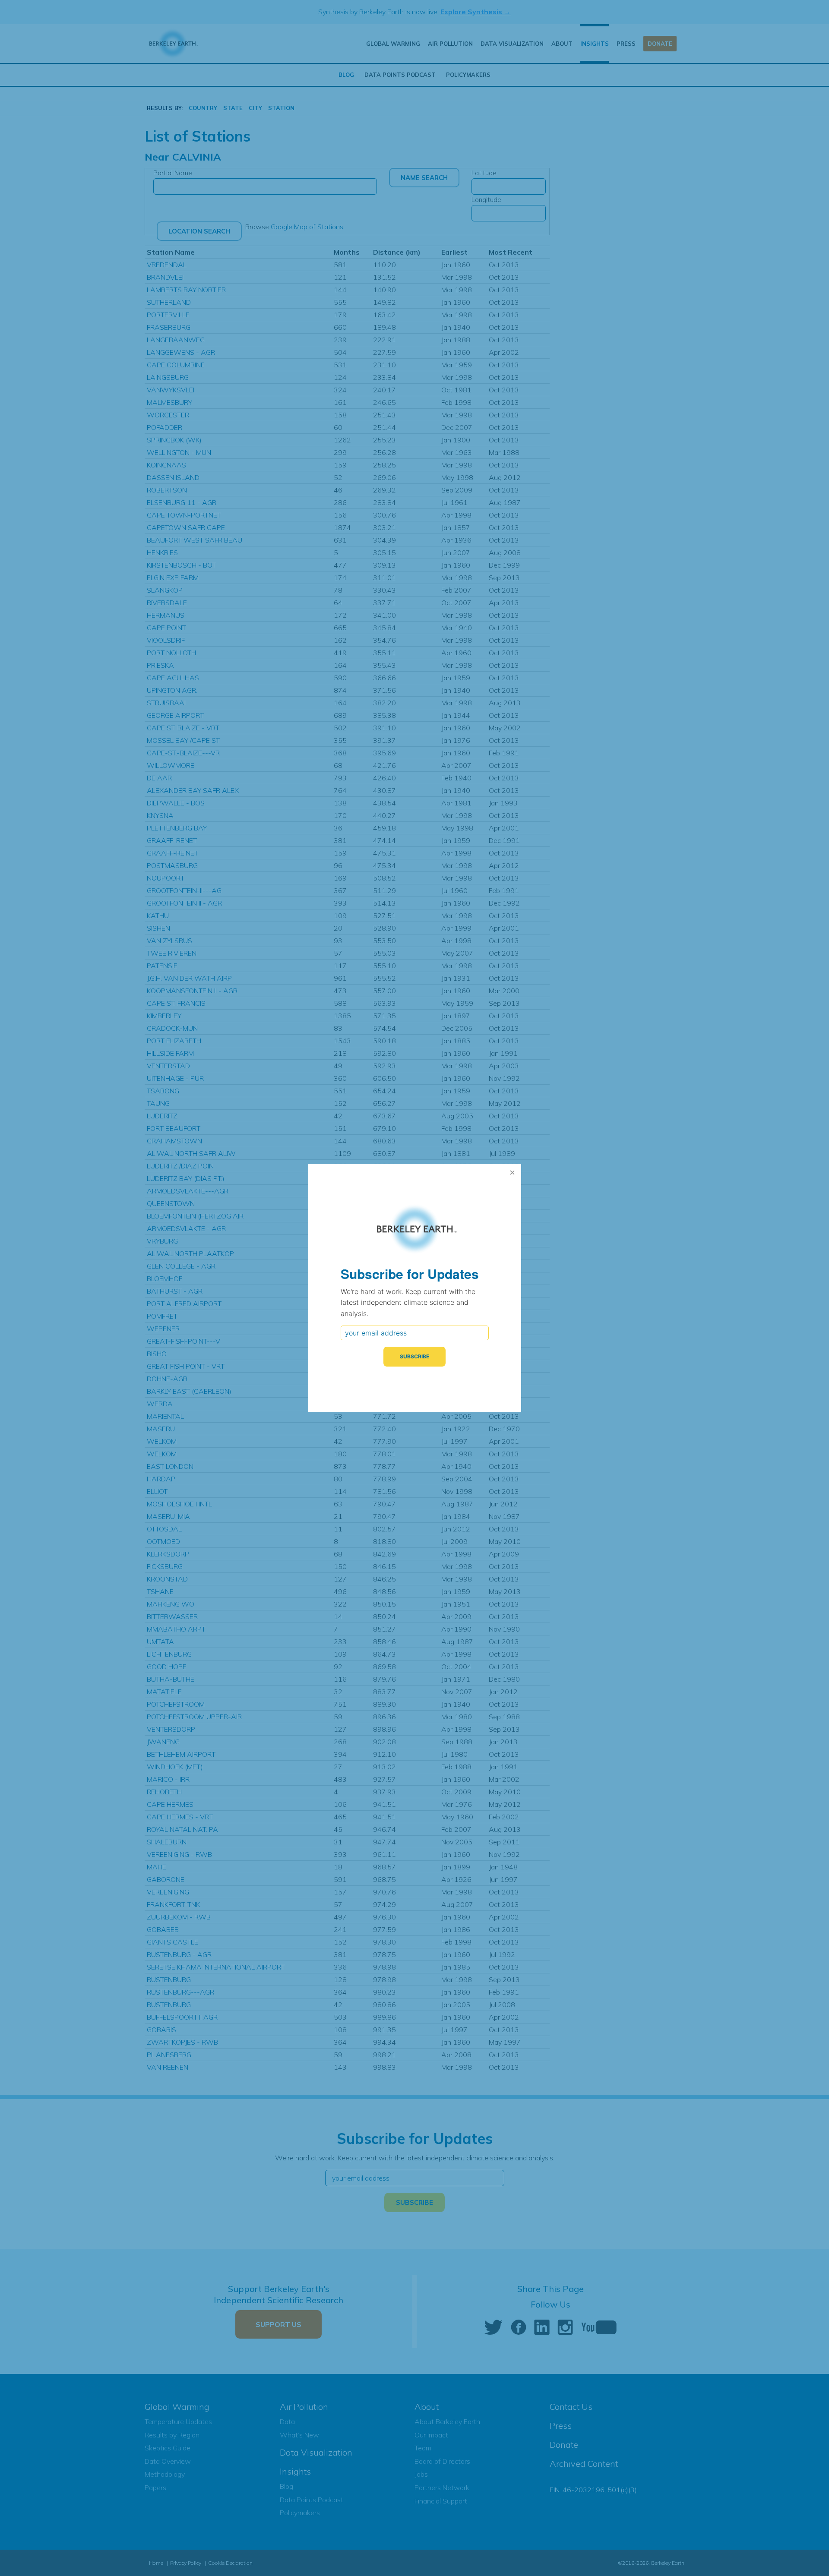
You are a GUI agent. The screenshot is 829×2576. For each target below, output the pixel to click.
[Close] (513, 1173)
